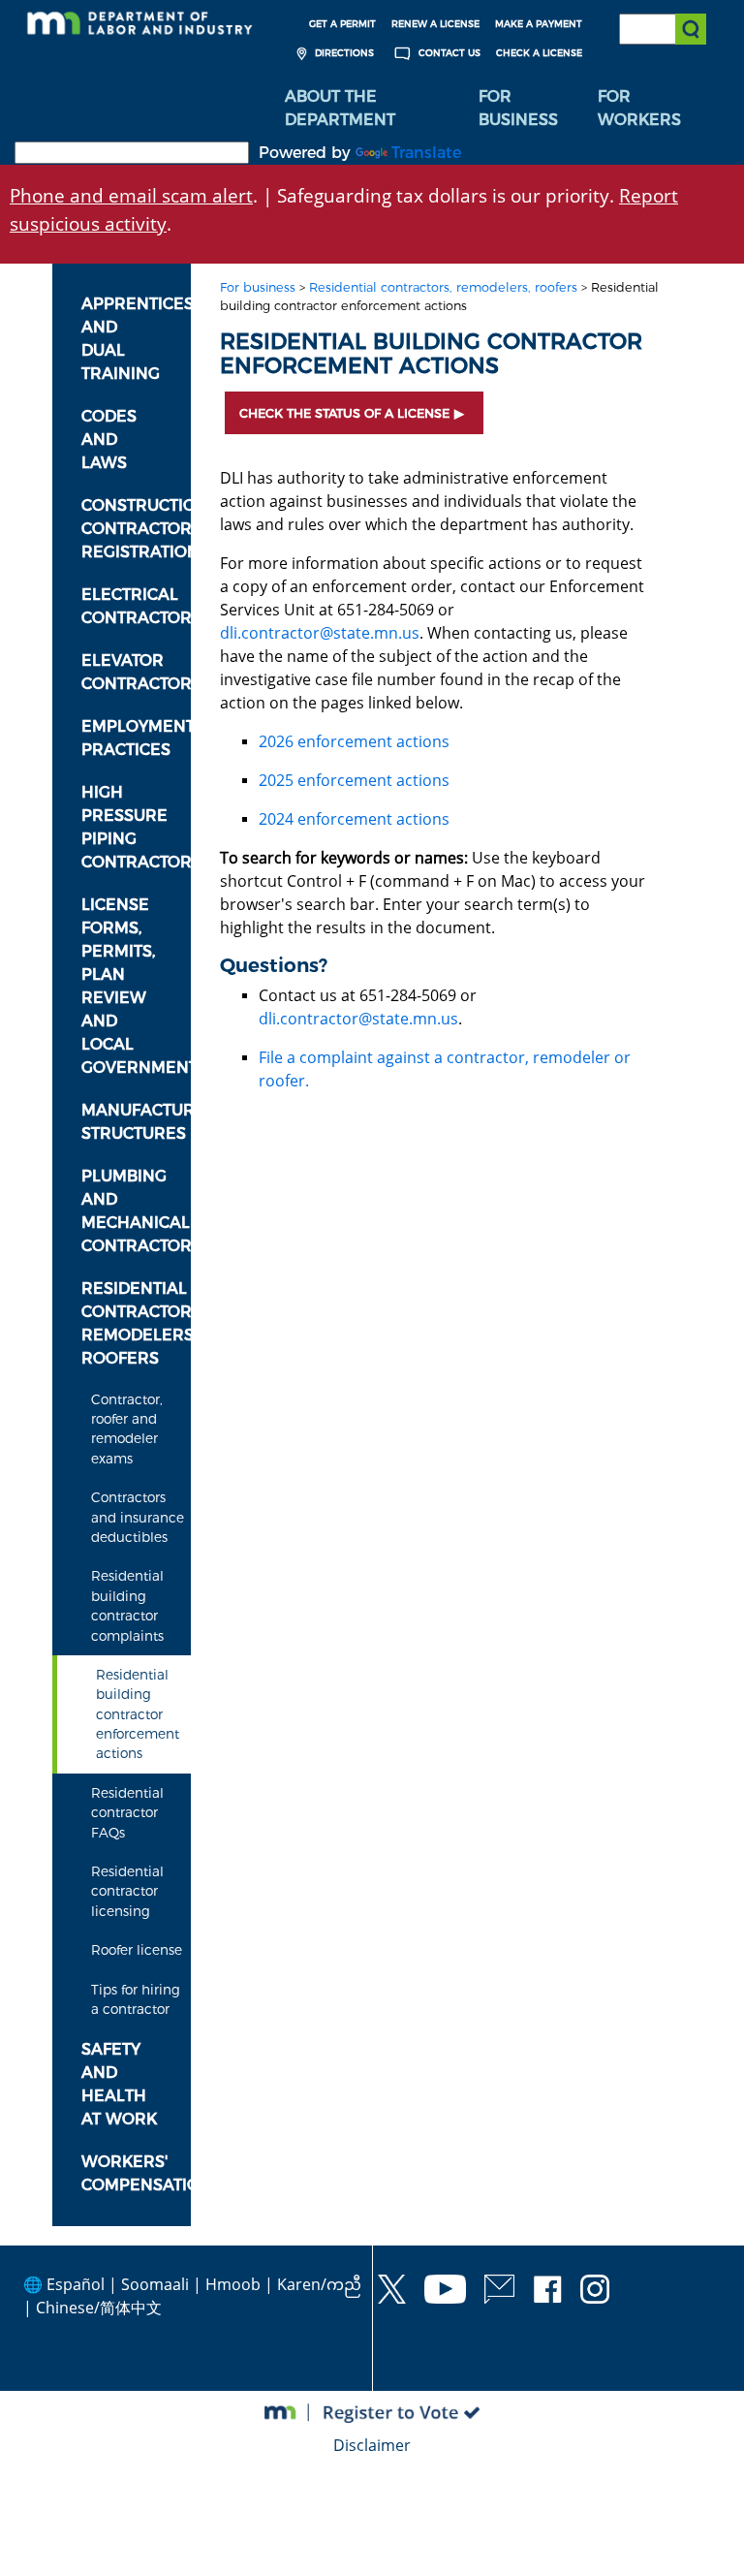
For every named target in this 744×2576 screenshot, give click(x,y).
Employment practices (136, 738)
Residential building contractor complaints (127, 1605)
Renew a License (435, 24)
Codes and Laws (109, 440)
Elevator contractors (136, 672)
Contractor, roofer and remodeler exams (127, 1429)
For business (258, 287)
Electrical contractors (136, 606)
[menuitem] (367, 109)
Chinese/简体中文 (99, 2308)
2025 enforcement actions (354, 780)
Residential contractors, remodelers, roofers (136, 1323)
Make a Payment (539, 24)
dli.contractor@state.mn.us (320, 633)
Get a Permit (342, 24)
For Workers (639, 108)
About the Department (340, 108)
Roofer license (137, 1950)
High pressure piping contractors (136, 827)
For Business (518, 108)
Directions (343, 53)
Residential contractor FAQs (127, 1813)
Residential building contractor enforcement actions (138, 1714)
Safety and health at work (119, 2084)
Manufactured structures (136, 1122)
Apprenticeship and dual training (136, 339)
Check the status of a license (344, 413)
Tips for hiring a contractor (136, 1999)
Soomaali (155, 2284)
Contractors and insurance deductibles (138, 1517)
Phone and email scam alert (131, 195)
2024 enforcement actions (354, 819)
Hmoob (233, 2284)
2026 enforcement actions (354, 741)
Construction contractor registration (136, 529)
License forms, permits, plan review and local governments (136, 986)
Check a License (539, 53)
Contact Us (448, 53)
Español (76, 2284)
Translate (426, 153)
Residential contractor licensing (127, 1891)
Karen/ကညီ (319, 2284)
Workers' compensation (136, 2173)
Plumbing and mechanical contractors (136, 1211)
